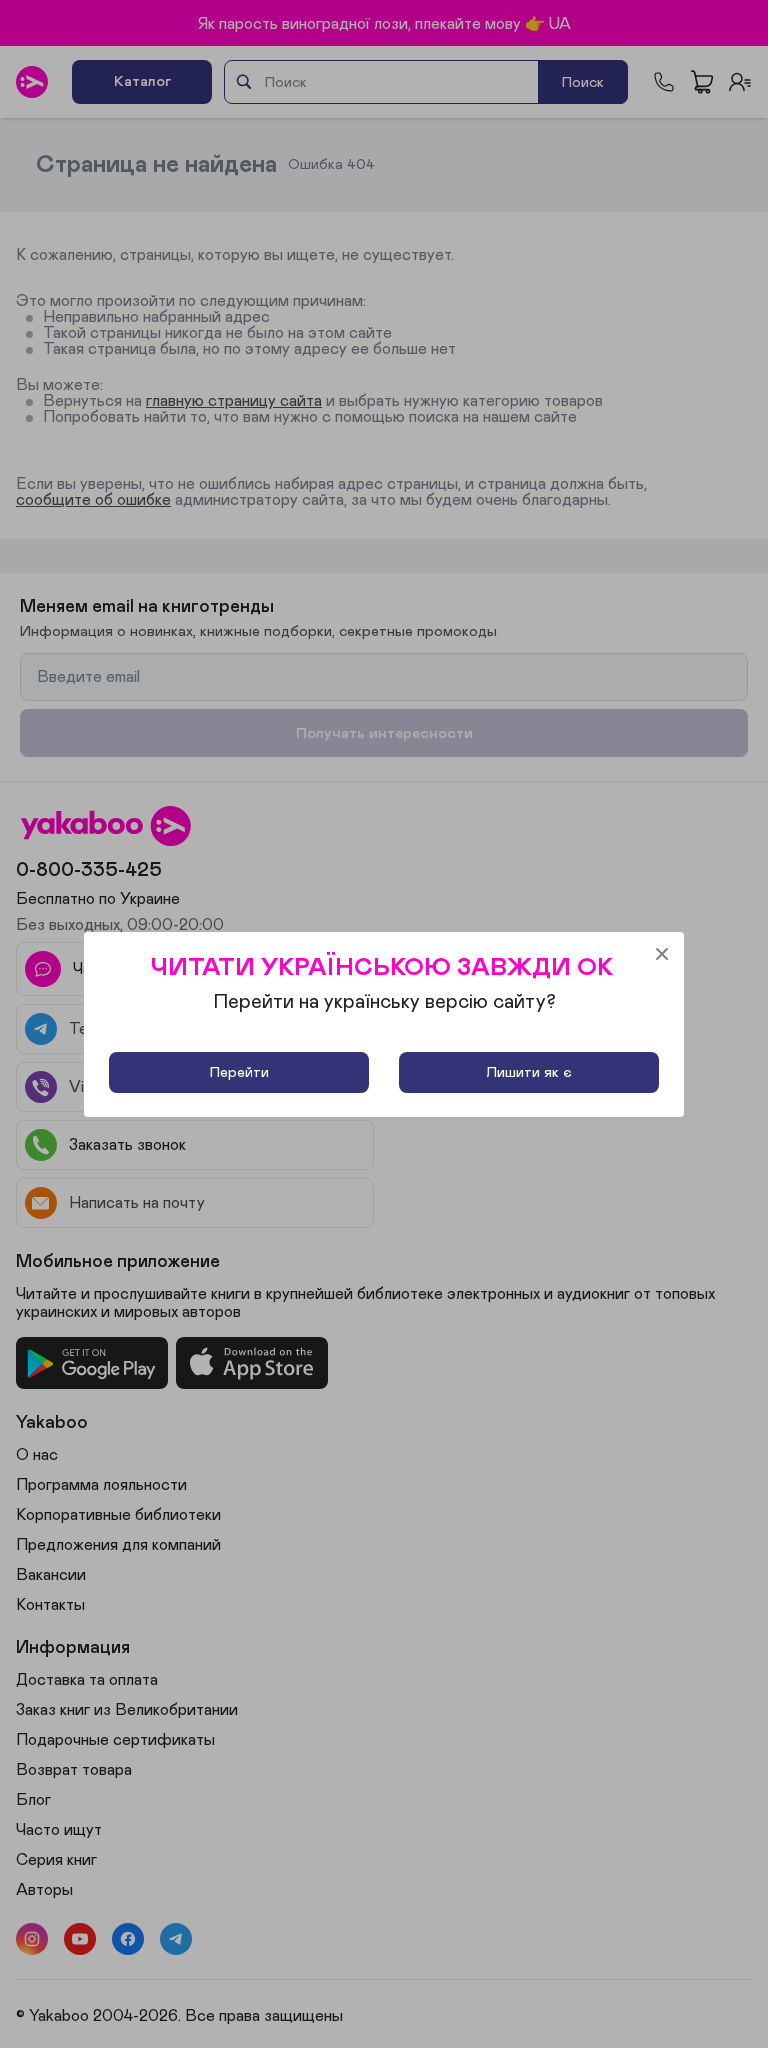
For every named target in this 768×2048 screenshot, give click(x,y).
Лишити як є (529, 1072)
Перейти (239, 1072)
